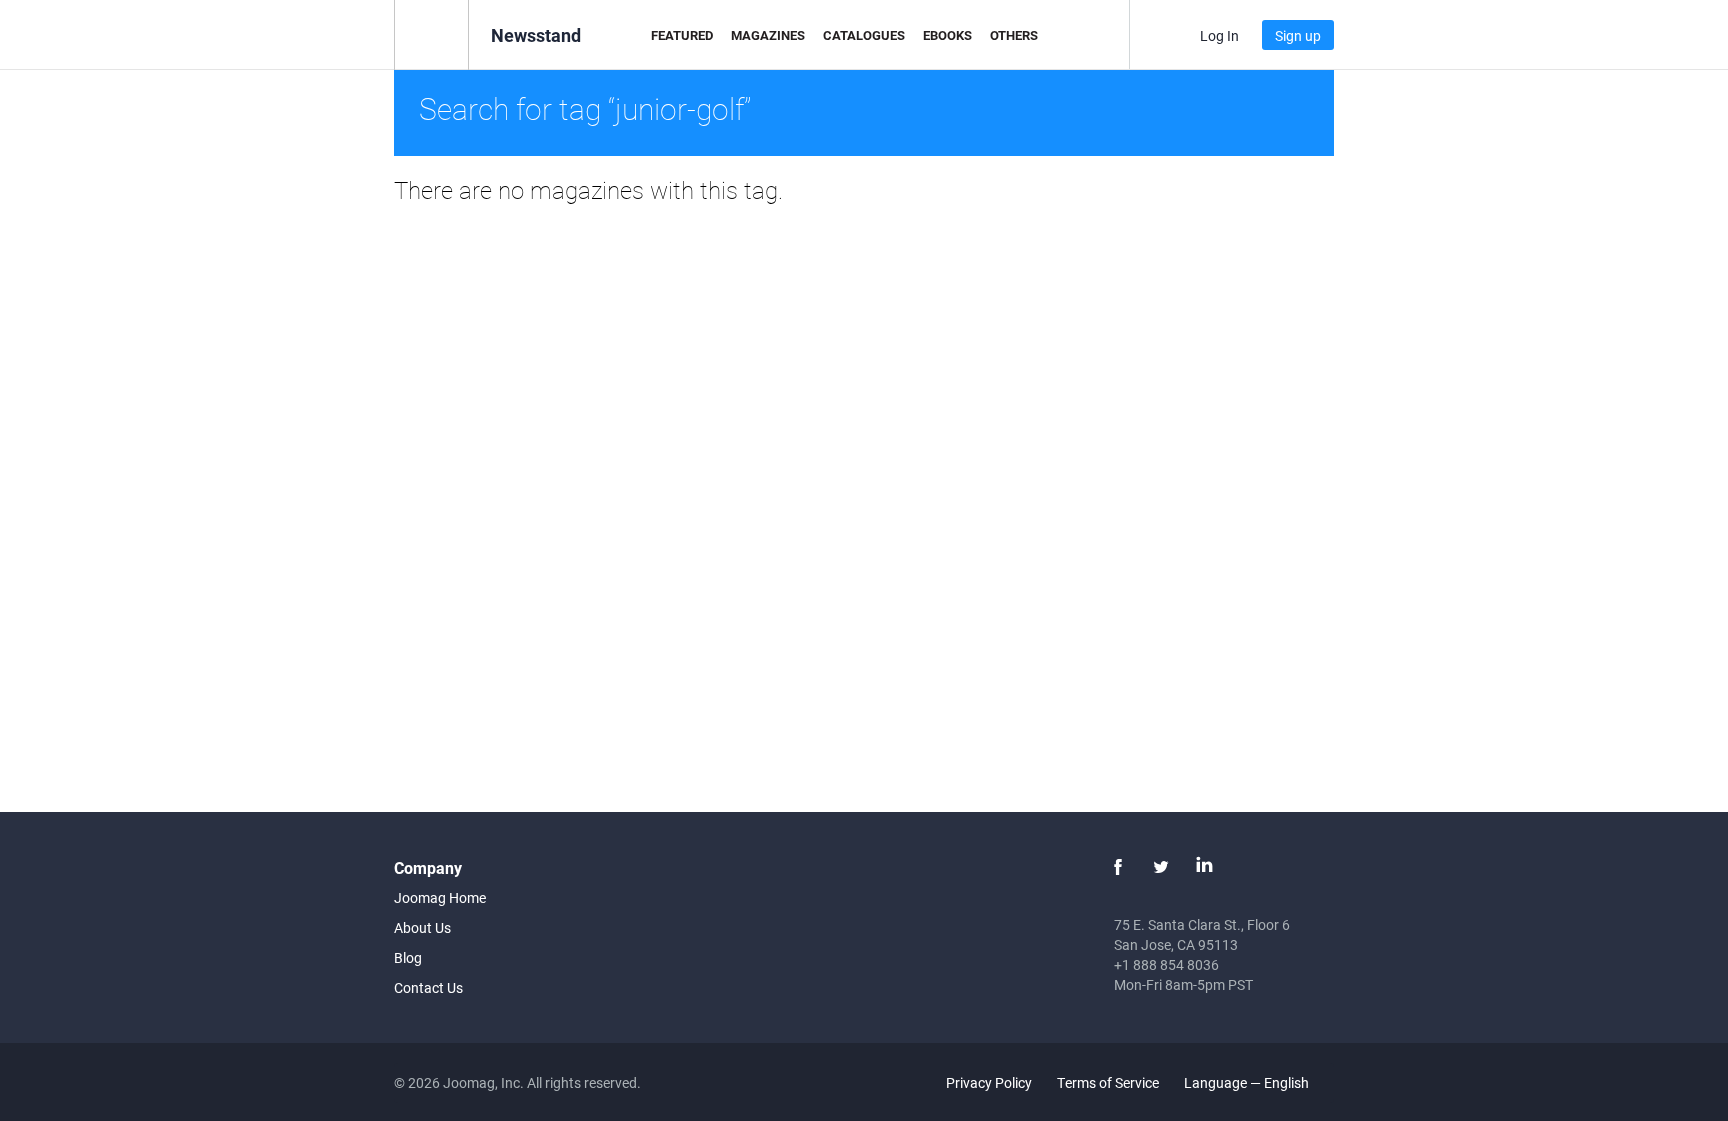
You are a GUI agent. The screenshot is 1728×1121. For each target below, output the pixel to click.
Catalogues (864, 35)
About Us (422, 927)
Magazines (768, 35)
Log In (1219, 35)
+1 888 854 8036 (1166, 964)
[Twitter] (1161, 867)
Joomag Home (440, 897)
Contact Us (428, 987)
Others (1014, 35)
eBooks (947, 35)
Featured (682, 35)
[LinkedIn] (1204, 867)
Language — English (1248, 1082)
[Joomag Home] (431, 33)
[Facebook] (1118, 867)
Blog (408, 957)
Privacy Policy (989, 1082)
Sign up (1298, 35)
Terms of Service (1108, 1082)
